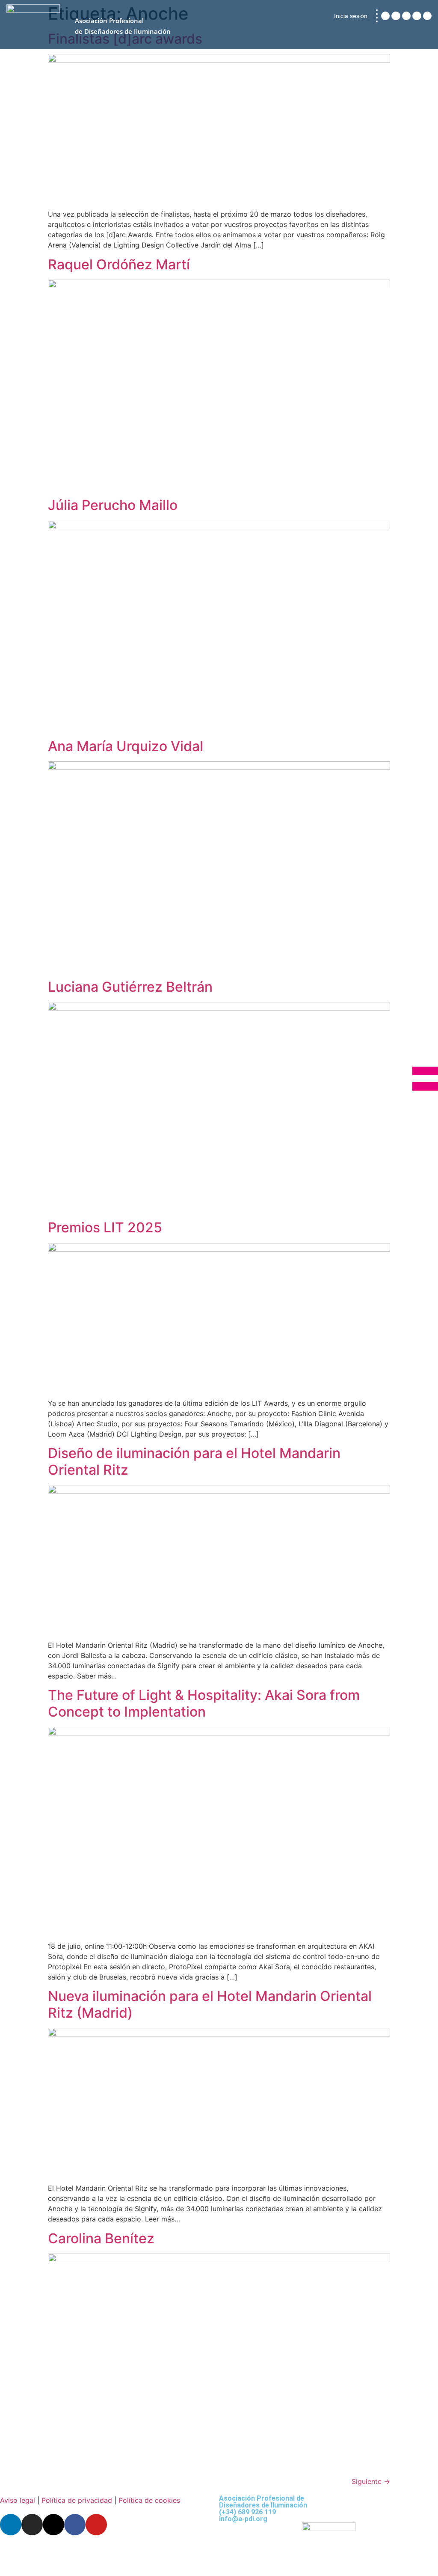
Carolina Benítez (101, 2238)
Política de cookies (149, 2500)
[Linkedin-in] (385, 16)
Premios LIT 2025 (105, 1227)
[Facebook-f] (417, 16)
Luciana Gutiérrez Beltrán (130, 987)
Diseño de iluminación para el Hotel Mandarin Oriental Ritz (194, 1461)
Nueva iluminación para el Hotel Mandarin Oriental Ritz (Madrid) (210, 2004)
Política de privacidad (77, 2500)
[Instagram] (396, 16)
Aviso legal (18, 2500)
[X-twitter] (406, 16)
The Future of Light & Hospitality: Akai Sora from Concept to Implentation (204, 1703)
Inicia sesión (351, 16)
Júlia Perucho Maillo (113, 505)
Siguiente (371, 2481)
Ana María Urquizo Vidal (126, 746)
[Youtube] (427, 16)
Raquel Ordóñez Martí (119, 264)
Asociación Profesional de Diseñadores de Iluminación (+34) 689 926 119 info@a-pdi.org (263, 2509)
